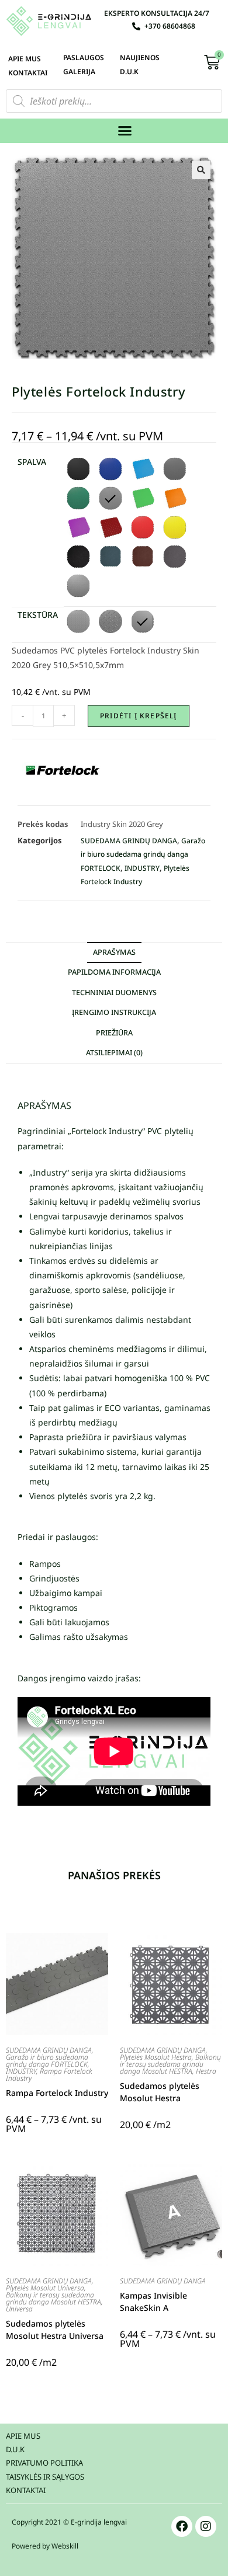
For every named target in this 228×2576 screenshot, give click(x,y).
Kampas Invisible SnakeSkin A (153, 2302)
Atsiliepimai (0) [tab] (114, 1053)
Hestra (206, 2071)
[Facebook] (182, 2526)
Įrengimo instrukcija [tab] (114, 1012)
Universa (19, 2309)
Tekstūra (38, 615)
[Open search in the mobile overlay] (114, 101)
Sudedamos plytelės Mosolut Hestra (160, 2092)
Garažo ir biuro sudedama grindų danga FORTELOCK (143, 854)
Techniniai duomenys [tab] (114, 992)
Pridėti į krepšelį (139, 716)
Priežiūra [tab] (114, 1033)
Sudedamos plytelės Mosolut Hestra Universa (55, 2330)
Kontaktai (28, 73)
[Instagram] (206, 2526)
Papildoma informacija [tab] (114, 972)
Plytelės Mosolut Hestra (156, 2057)
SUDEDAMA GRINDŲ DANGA (129, 841)
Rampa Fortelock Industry (49, 2075)
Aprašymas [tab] (114, 952)
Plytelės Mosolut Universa (45, 2288)
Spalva (32, 462)
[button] (125, 131)
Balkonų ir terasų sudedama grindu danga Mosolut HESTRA (170, 2064)
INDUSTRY (142, 868)
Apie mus (25, 59)
